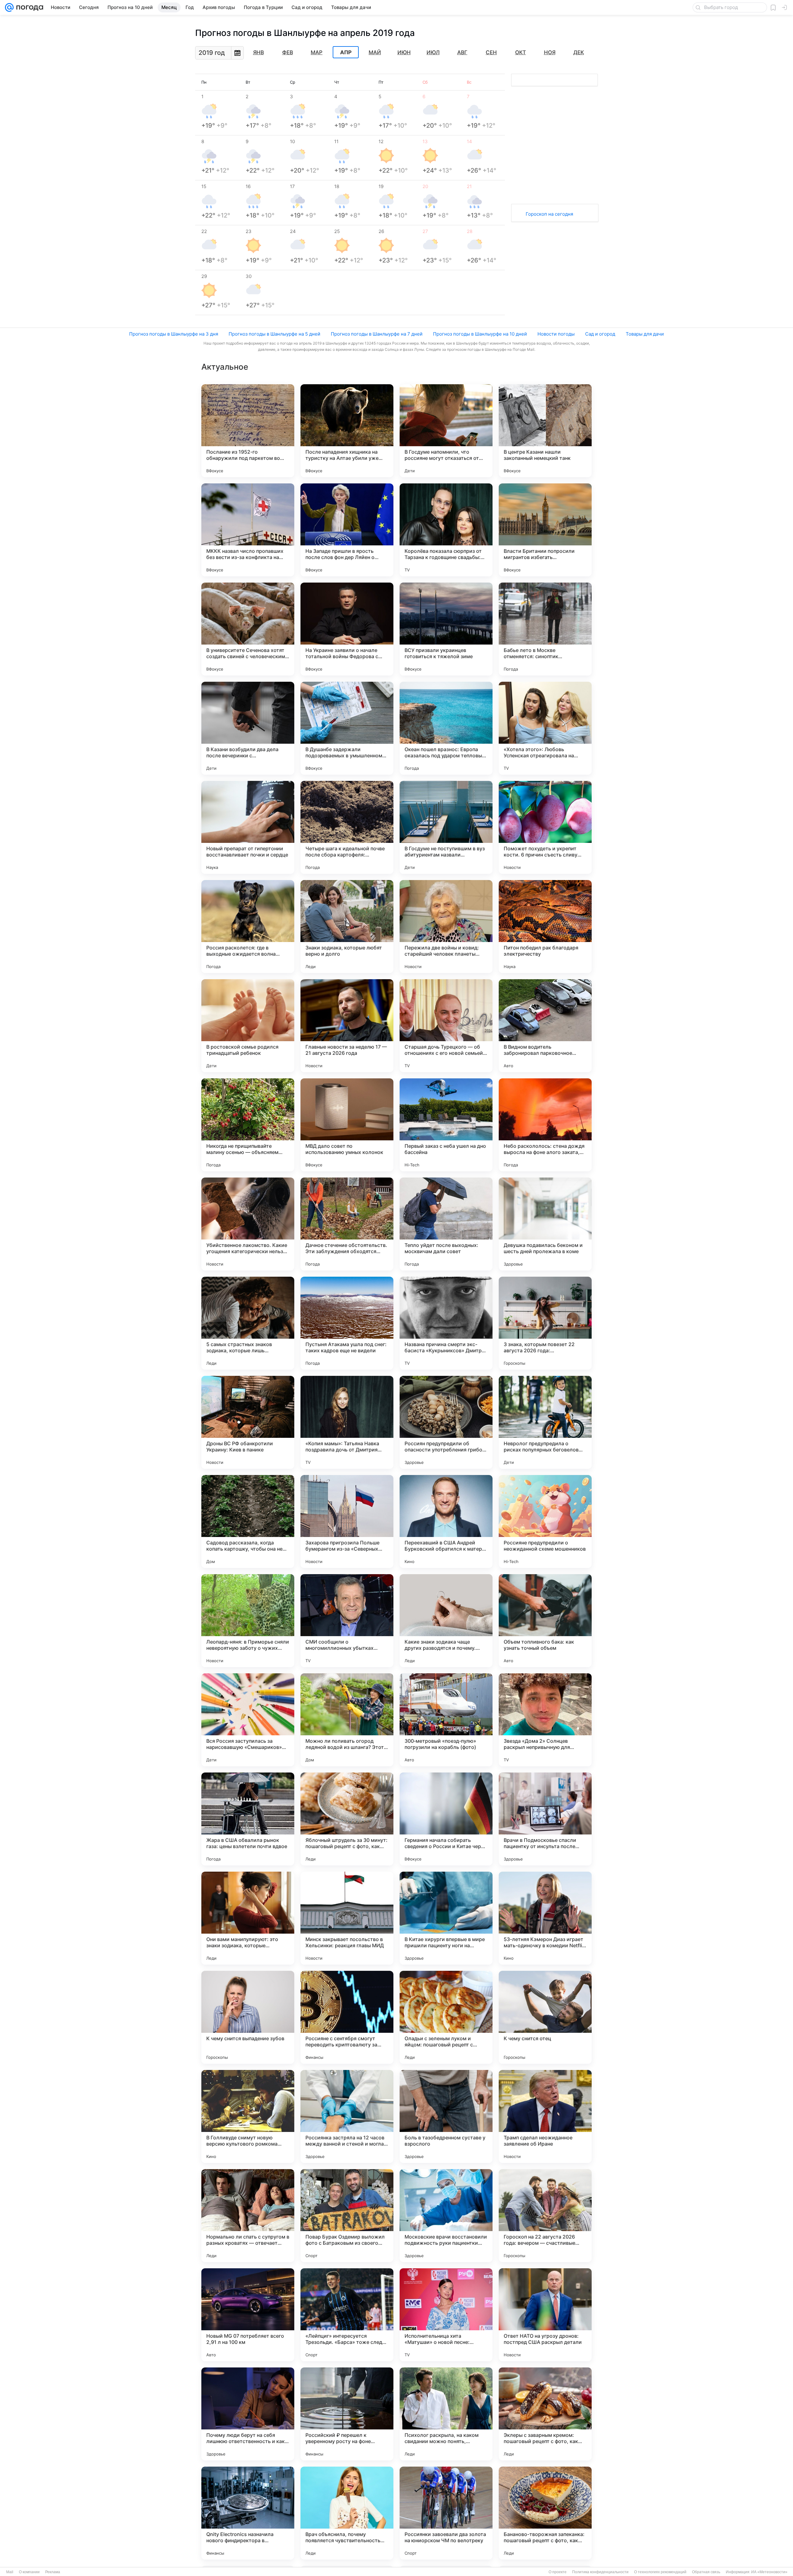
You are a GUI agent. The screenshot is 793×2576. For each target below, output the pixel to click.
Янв (258, 52)
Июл (433, 52)
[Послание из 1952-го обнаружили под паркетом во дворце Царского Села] (248, 431)
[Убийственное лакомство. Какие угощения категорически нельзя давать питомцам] (248, 1224)
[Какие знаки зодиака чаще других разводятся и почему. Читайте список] (446, 1621)
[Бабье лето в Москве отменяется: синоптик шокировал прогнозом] (545, 629)
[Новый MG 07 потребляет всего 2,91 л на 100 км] (248, 2315)
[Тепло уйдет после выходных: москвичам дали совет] (446, 1224)
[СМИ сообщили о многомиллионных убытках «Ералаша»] (347, 1621)
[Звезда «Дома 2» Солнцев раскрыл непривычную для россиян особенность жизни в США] (545, 1720)
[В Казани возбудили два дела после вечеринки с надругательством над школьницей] (248, 728)
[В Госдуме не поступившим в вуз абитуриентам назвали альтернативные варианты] (446, 827)
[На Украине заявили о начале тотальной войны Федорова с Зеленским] (347, 629)
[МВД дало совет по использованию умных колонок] (347, 1125)
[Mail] (9, 7)
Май (375, 52)
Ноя (550, 52)
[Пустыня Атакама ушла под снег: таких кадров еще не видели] (347, 1323)
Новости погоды (556, 334)
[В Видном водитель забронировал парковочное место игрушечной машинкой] (545, 1026)
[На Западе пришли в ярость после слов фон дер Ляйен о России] (347, 530)
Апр (346, 52)
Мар (317, 52)
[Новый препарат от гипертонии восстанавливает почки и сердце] (248, 827)
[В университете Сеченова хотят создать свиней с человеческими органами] (248, 629)
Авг (462, 52)
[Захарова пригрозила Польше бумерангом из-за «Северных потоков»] (347, 1521)
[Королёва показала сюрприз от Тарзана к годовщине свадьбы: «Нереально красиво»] (446, 530)
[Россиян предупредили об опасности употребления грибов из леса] (446, 1422)
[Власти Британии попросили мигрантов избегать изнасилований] (545, 530)
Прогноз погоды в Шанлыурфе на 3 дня (174, 334)
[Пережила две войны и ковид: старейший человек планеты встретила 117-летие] (446, 927)
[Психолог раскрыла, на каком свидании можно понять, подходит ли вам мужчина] (446, 2414)
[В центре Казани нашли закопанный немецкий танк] (545, 431)
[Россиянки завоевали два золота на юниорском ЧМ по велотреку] (446, 2513)
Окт (521, 52)
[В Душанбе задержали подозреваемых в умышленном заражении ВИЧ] (347, 728)
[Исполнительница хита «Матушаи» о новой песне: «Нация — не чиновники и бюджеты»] (446, 2315)
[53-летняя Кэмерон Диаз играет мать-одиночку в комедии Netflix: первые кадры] (545, 1918)
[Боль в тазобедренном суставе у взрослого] (446, 2116)
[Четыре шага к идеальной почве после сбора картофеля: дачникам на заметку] (347, 827)
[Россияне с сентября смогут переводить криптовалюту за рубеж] (347, 2017)
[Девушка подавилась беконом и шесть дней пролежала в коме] (545, 1224)
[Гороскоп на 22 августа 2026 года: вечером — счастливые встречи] (545, 2216)
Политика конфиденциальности (600, 2572)
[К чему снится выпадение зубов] (248, 2017)
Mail (10, 2572)
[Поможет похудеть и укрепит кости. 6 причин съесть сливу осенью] (545, 827)
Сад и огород (600, 334)
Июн (404, 52)
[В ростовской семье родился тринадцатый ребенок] (248, 1026)
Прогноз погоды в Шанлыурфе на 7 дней (377, 334)
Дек (579, 52)
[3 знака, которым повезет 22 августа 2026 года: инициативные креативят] (545, 1323)
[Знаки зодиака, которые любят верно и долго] (347, 927)
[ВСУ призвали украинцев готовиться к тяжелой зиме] (446, 629)
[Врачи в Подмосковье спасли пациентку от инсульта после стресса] (545, 1819)
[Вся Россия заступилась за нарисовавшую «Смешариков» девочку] (248, 1720)
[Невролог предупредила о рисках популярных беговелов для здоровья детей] (545, 1422)
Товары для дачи (645, 334)
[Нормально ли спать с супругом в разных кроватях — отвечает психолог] (248, 2216)
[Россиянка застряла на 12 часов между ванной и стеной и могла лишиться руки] (347, 2116)
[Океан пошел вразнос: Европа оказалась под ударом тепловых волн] (446, 728)
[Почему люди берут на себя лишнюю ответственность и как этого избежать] (248, 2414)
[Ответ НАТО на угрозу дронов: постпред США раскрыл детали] (545, 2315)
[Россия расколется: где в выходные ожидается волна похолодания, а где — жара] (248, 927)
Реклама (53, 2572)
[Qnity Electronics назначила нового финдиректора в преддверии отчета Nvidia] (248, 2513)
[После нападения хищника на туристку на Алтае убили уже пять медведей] (347, 431)
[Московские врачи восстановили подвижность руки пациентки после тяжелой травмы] (446, 2216)
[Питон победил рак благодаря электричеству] (545, 927)
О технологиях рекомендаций (660, 2572)
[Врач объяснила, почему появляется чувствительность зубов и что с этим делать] (347, 2513)
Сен (491, 52)
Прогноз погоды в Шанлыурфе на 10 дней (480, 334)
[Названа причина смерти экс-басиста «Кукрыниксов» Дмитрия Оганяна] (446, 1323)
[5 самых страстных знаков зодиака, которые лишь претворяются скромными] (248, 1323)
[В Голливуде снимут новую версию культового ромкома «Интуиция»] (248, 2116)
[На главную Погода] (28, 7)
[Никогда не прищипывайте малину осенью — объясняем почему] (248, 1125)
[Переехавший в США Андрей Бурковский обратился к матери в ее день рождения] (446, 1521)
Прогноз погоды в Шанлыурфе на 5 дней (274, 334)
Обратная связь (706, 2572)
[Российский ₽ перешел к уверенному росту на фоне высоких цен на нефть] (347, 2414)
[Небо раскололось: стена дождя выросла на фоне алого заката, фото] (545, 1125)
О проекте (558, 2572)
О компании (29, 2572)
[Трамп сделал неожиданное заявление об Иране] (545, 2116)
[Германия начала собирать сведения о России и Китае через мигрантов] (446, 1819)
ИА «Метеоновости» (769, 2572)
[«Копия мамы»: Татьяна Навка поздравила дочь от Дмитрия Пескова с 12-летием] (347, 1422)
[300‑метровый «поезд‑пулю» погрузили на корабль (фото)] (446, 1720)
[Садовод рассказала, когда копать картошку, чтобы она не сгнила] (248, 1521)
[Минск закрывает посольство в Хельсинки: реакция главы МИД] (347, 1918)
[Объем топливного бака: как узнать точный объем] (545, 1621)
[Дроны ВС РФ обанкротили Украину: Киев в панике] (248, 1422)
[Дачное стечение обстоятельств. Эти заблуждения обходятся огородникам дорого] (347, 1224)
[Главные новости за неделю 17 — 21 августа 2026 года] (347, 1026)
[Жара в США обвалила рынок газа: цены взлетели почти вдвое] (248, 1819)
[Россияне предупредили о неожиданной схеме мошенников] (545, 1521)
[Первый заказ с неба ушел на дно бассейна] (446, 1125)
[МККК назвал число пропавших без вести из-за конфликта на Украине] (248, 530)
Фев (288, 52)
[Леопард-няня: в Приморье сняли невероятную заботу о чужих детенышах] (248, 1621)
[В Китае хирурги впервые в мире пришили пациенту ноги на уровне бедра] (446, 1918)
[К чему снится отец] (545, 2017)
